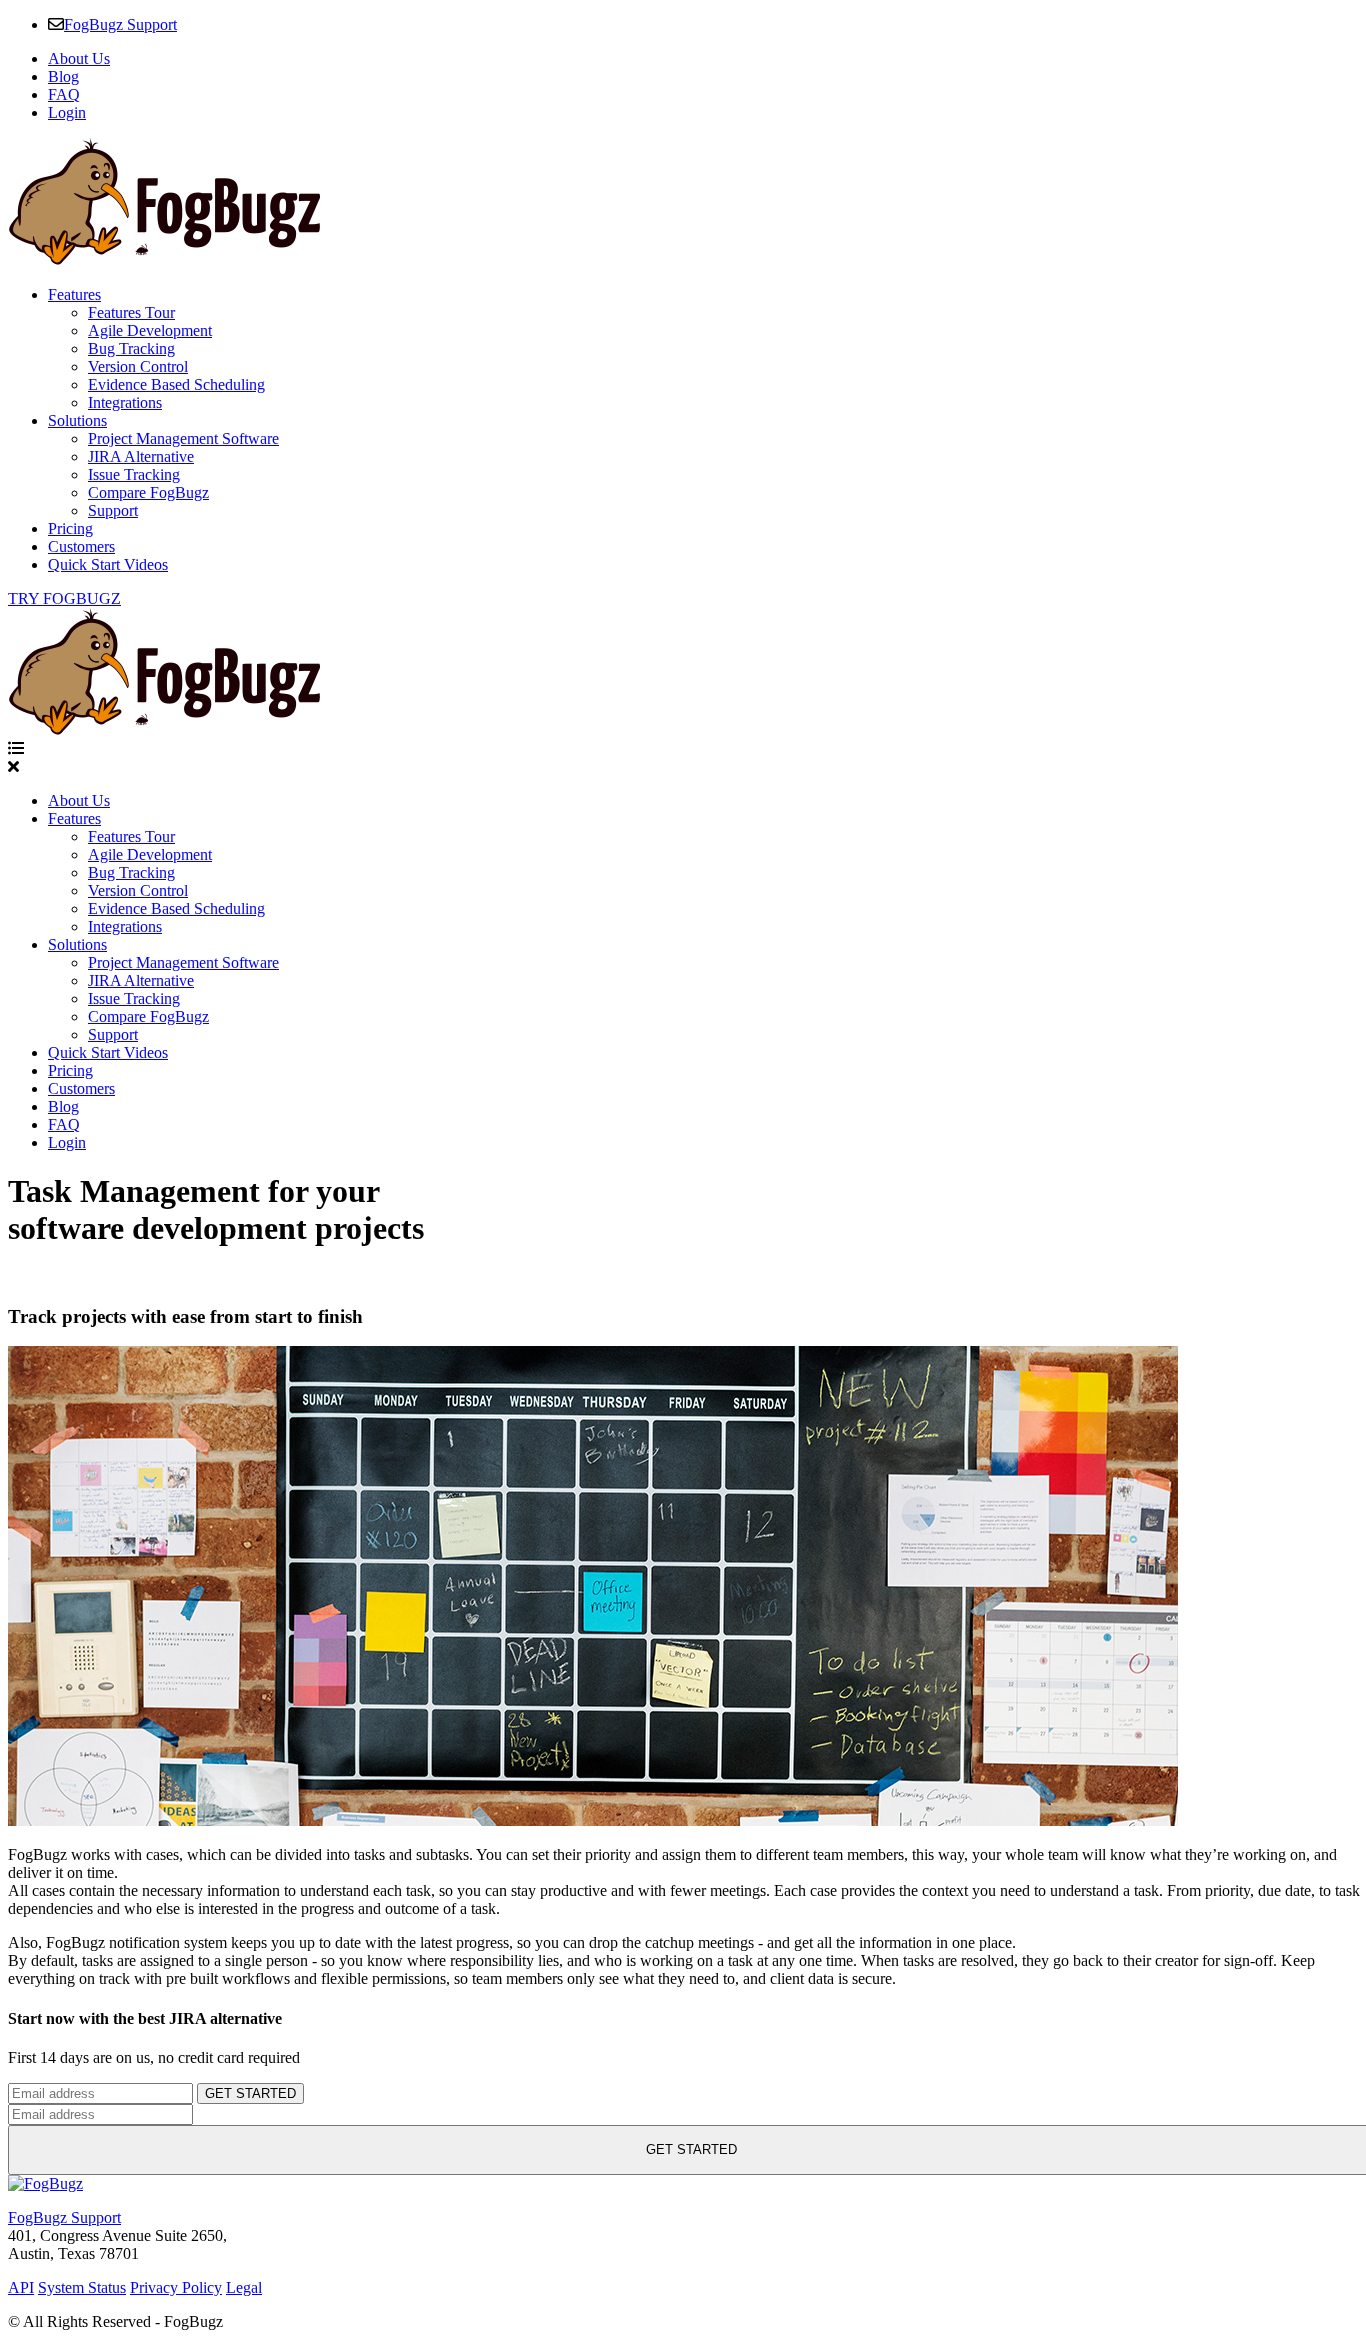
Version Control (138, 366)
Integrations (125, 402)
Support (113, 510)
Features (74, 294)
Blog (63, 76)
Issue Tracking (134, 474)
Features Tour (131, 312)
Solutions (77, 420)
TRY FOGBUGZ (64, 598)
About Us (79, 58)
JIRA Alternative (141, 456)
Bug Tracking (131, 348)
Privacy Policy (176, 2287)
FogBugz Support (120, 24)
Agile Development (150, 330)
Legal (244, 2287)
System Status (82, 2287)
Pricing (70, 528)
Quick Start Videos (108, 564)
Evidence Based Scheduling (176, 384)
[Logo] (164, 260)
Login (67, 112)
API (21, 2287)
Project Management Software (183, 438)
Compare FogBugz (148, 492)
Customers (81, 546)
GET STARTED (250, 2093)
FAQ (64, 94)
